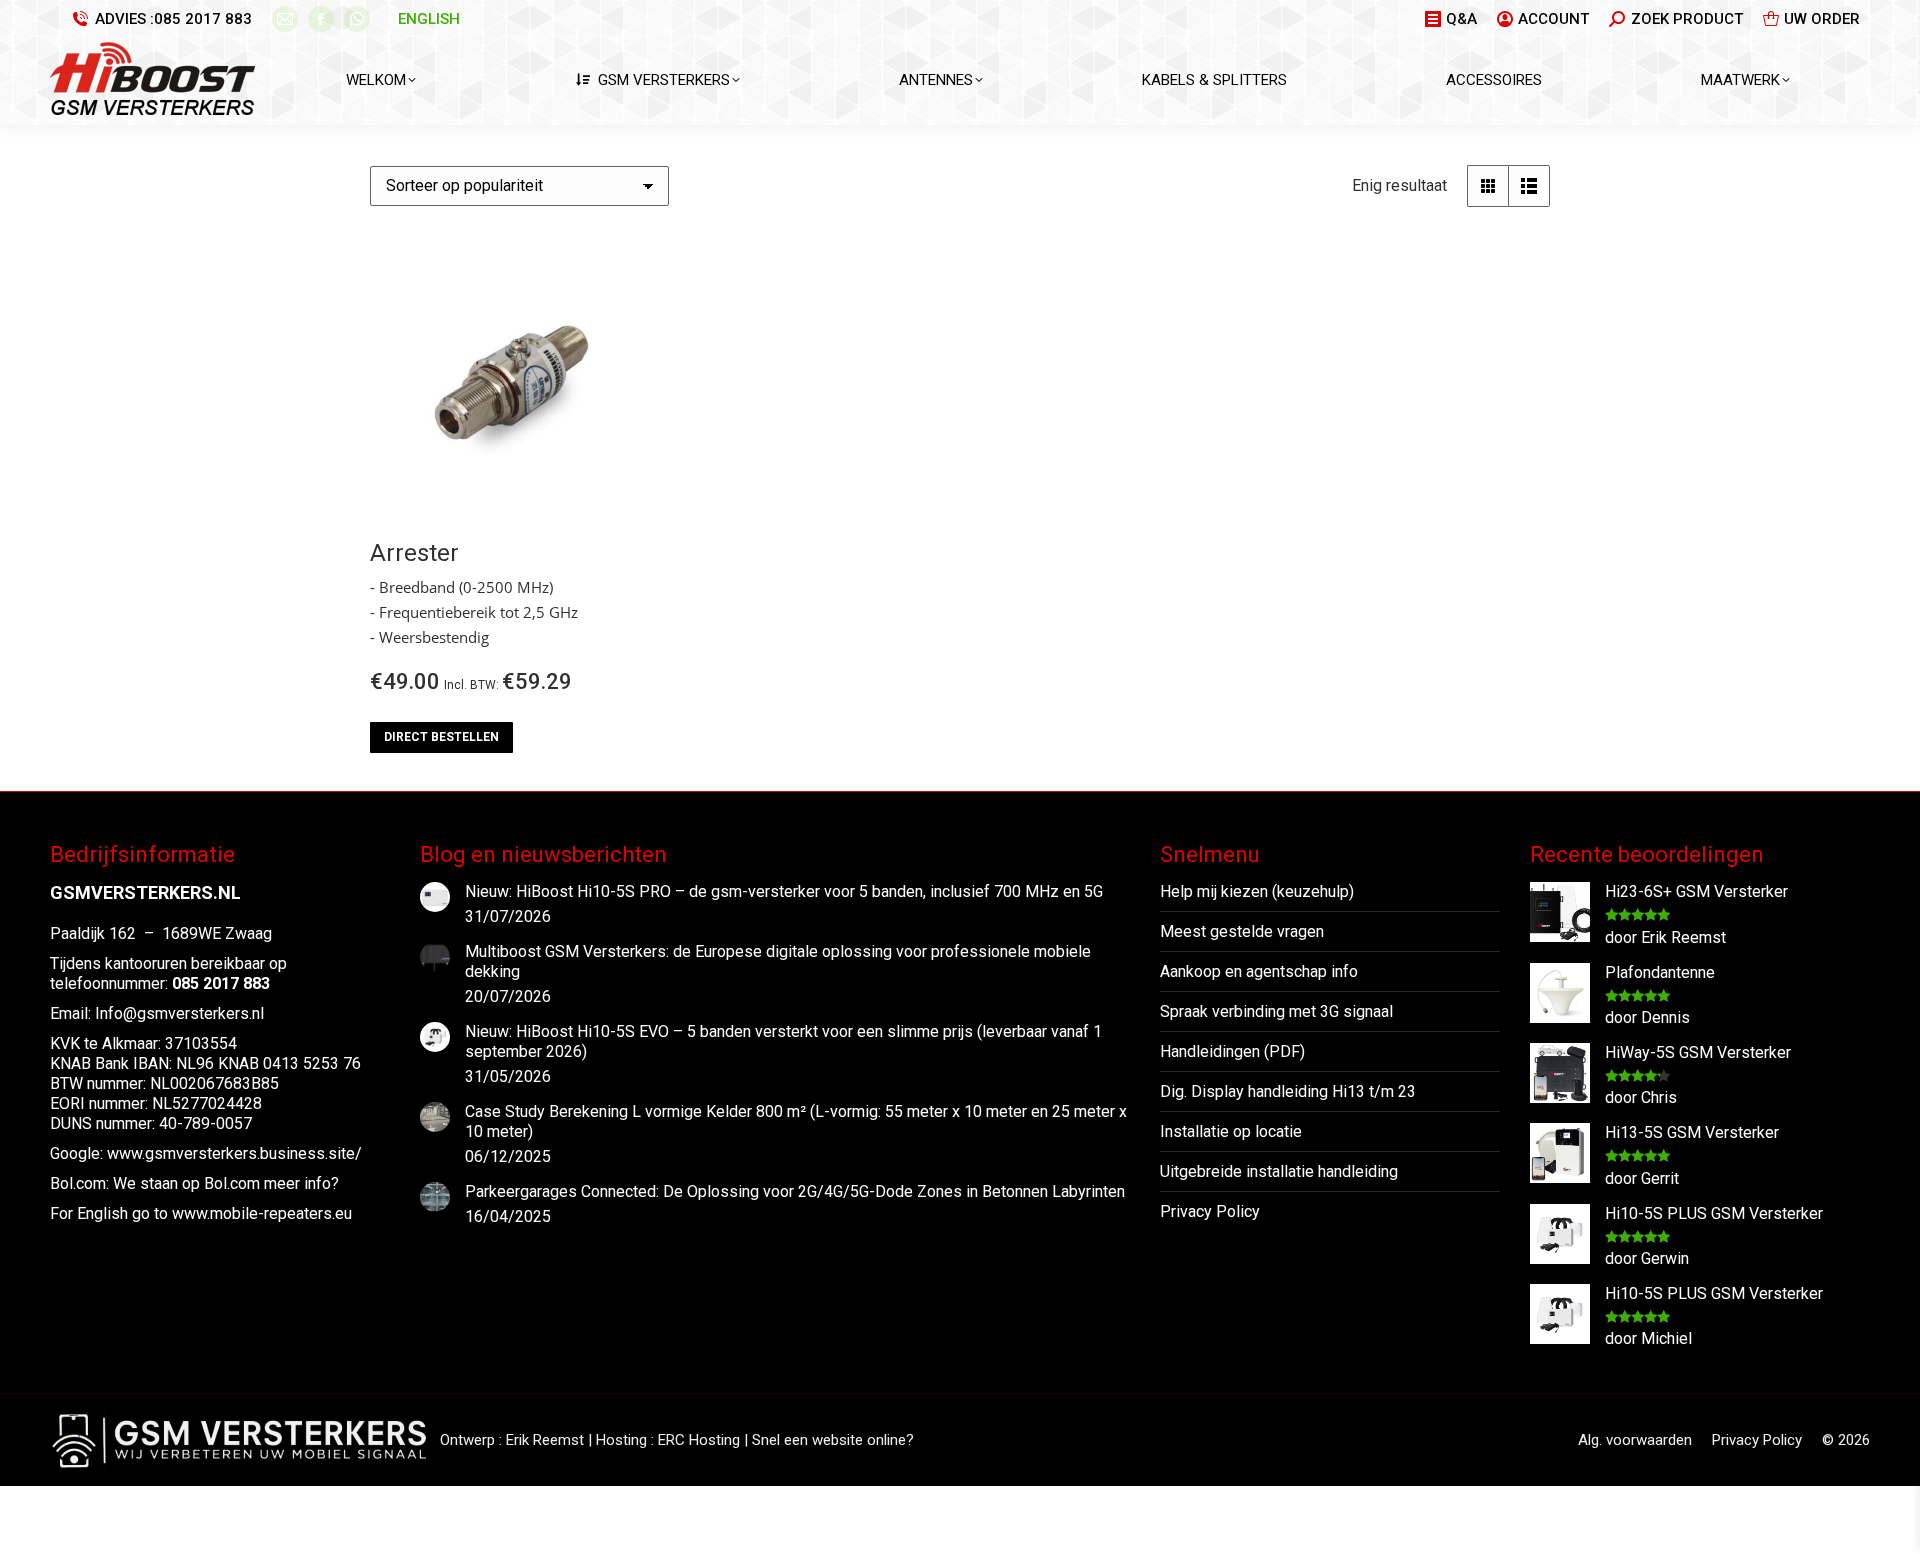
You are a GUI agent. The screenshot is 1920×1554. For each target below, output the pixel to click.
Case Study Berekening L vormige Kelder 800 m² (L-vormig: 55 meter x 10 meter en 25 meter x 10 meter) (796, 1121)
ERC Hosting (699, 1440)
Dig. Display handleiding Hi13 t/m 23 (1288, 1091)
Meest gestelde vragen (1242, 931)
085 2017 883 (203, 19)
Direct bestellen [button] (441, 737)
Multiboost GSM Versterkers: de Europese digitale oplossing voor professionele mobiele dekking (778, 961)
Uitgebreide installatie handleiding (1279, 1171)
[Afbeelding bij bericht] (435, 897)
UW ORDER (1822, 19)
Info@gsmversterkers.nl (179, 1013)
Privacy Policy (1210, 1211)
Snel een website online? (833, 1440)
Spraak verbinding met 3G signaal (1276, 1011)
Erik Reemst (545, 1440)
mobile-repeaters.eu (281, 1213)
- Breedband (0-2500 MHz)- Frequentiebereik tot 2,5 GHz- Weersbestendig (474, 612)
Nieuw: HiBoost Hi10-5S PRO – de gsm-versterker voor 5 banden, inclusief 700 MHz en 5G (784, 891)
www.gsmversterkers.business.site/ (234, 1153)
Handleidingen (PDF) (1232, 1051)
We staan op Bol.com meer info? (226, 1183)
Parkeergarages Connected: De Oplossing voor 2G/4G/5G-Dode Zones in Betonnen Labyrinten (795, 1191)
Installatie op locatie (1231, 1131)
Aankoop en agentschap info (1259, 971)
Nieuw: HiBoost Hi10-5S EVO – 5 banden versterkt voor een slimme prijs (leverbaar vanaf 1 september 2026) (783, 1041)
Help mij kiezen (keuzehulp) (1257, 891)
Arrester (414, 553)
